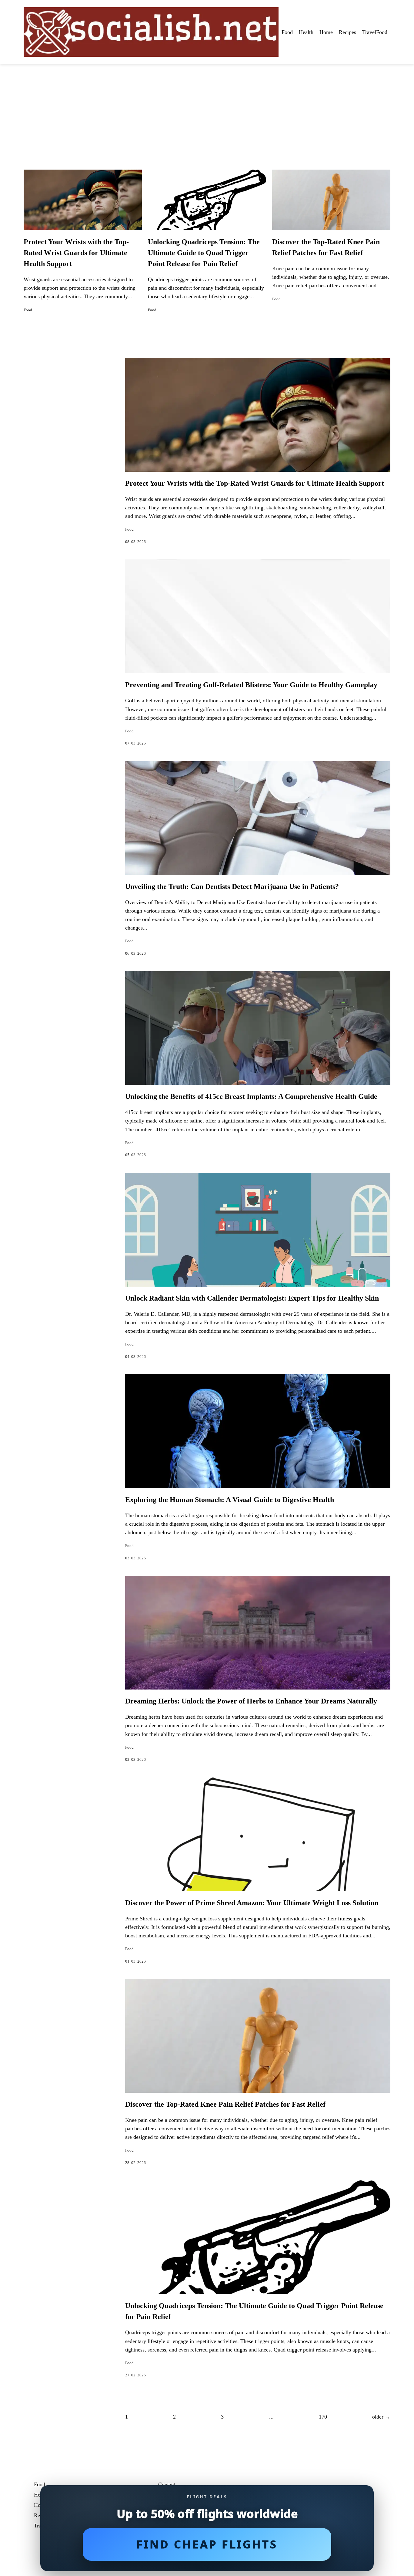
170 (323, 2417)
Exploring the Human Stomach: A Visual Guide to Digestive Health (230, 1500)
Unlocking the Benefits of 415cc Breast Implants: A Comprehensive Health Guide (251, 1096)
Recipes (347, 32)
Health (306, 32)
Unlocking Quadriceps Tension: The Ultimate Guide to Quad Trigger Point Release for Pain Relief (204, 253)
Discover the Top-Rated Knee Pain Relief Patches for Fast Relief (225, 2104)
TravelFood (375, 32)
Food (287, 32)
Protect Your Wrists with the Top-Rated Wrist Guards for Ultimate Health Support (76, 253)
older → (381, 2417)
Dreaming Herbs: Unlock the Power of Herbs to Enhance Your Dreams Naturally (251, 1701)
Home (326, 32)
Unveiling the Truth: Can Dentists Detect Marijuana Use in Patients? (232, 886)
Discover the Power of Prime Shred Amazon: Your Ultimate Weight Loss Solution (252, 1903)
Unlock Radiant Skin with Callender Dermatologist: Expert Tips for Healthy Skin (252, 1298)
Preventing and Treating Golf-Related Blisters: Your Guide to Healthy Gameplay (251, 685)
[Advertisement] (207, 110)
